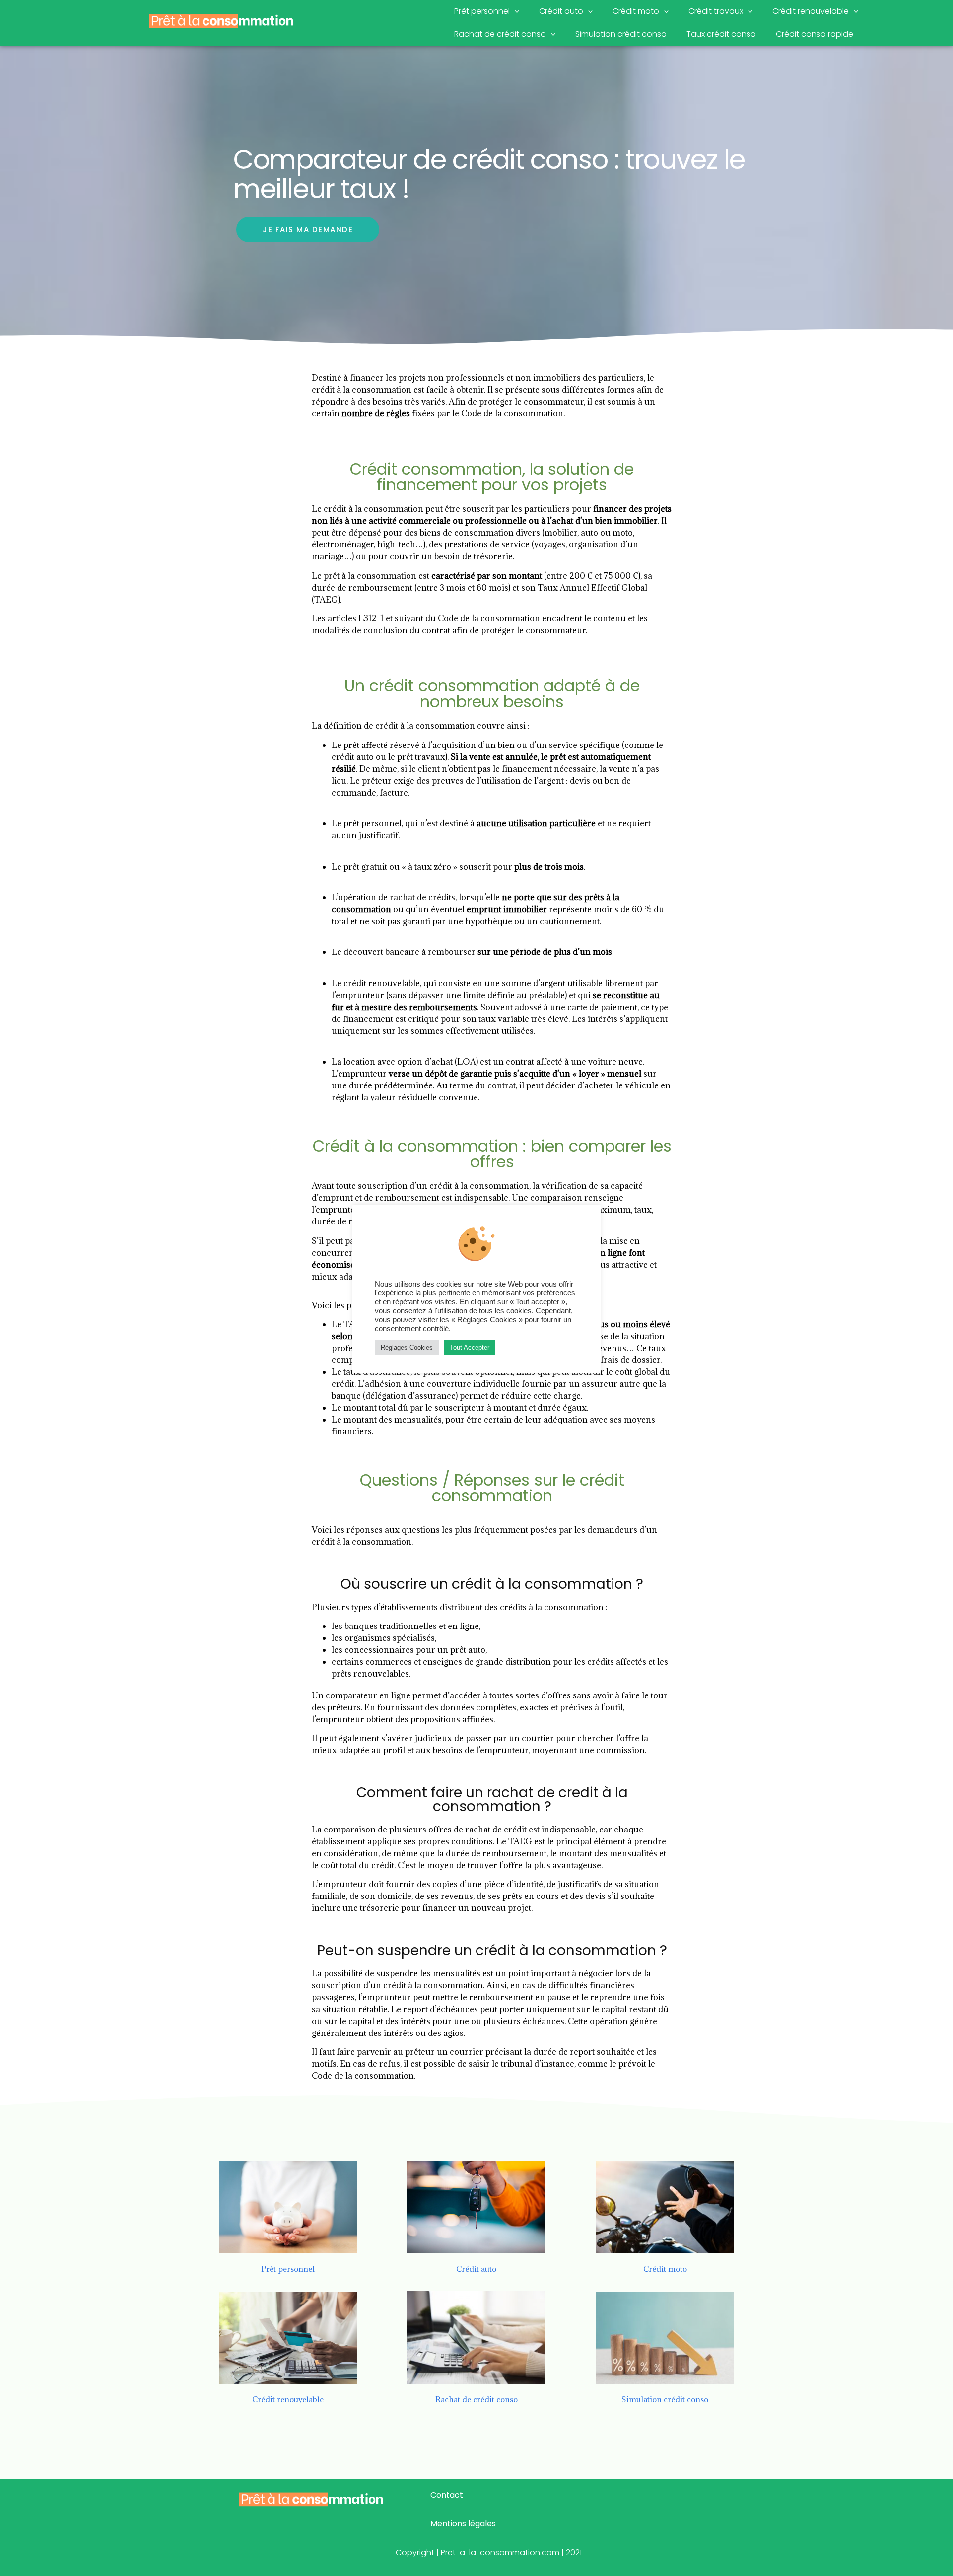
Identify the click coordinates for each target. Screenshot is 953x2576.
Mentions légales (463, 2524)
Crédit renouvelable (811, 11)
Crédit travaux (716, 11)
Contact (447, 2495)
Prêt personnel (482, 11)
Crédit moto (636, 11)
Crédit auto (561, 11)
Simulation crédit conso (621, 34)
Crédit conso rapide (815, 34)
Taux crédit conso (721, 34)
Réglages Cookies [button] (407, 1347)
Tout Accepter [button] (470, 1347)
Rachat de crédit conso (500, 34)
